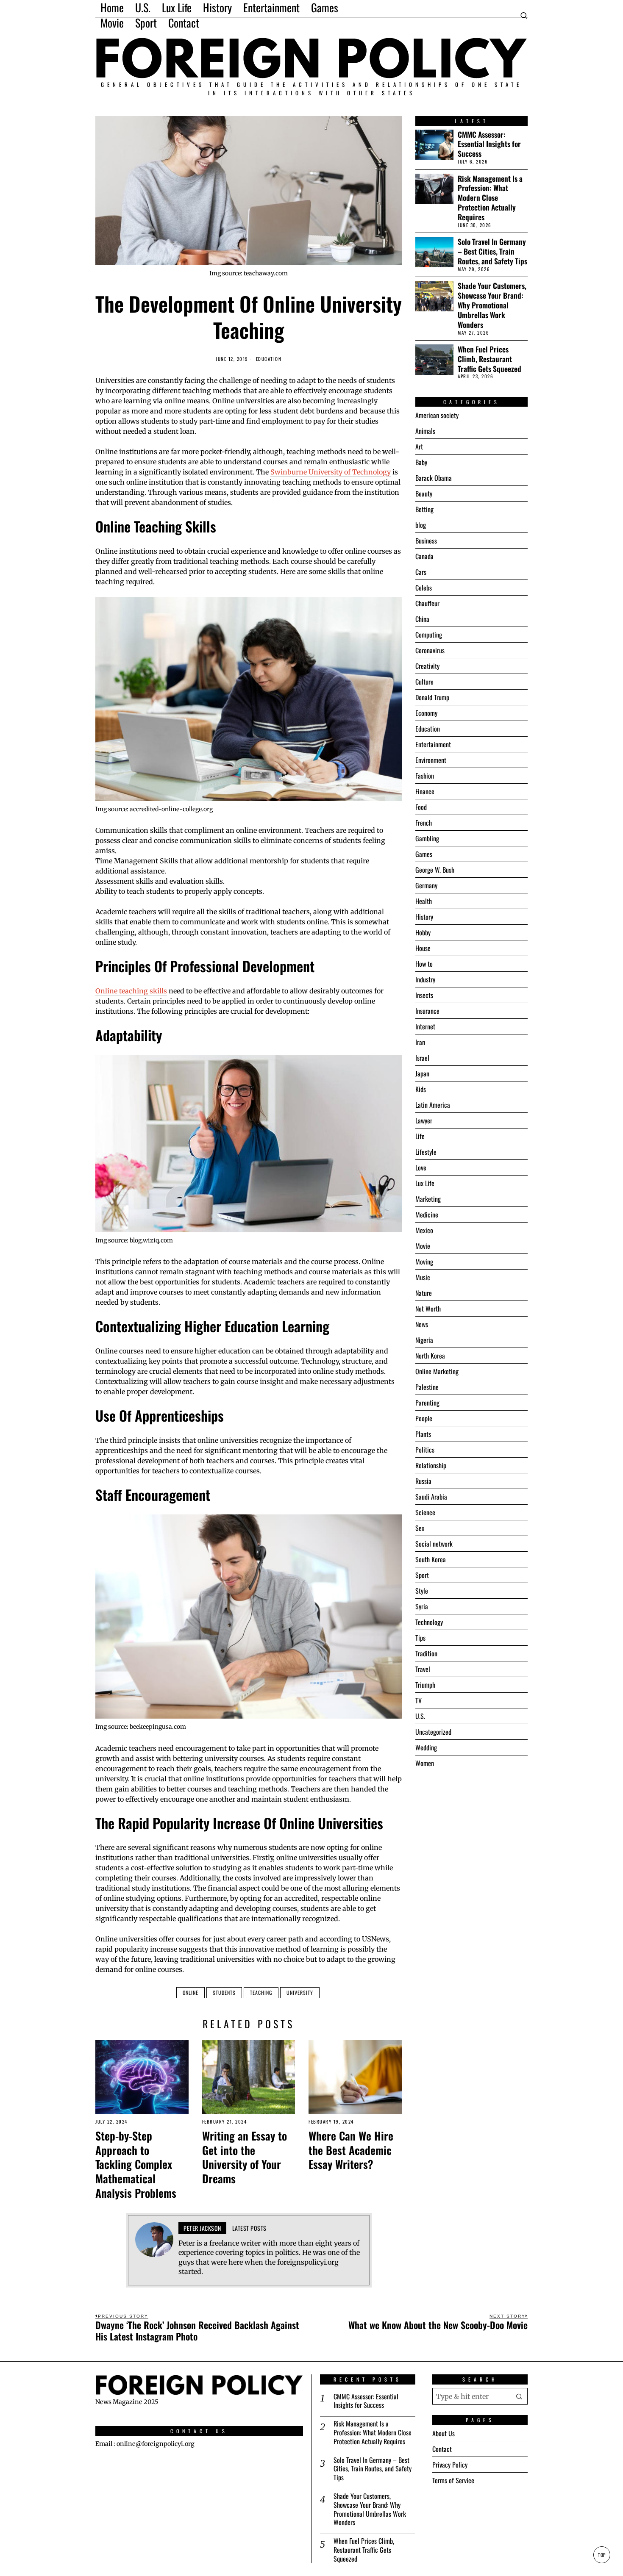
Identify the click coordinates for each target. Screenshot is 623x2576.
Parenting (427, 1403)
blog (421, 525)
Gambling (427, 838)
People (424, 1418)
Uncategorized (433, 1732)
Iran (420, 1042)
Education (269, 359)
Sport (422, 1575)
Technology (429, 1622)
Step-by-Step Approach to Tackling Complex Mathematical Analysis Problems (136, 2164)
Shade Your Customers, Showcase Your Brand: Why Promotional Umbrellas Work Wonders (492, 305)
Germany (426, 885)
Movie (423, 1246)
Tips (420, 1638)
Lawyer (424, 1120)
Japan (422, 1073)
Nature (424, 1293)
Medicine (427, 1215)
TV (419, 1700)
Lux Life (425, 1183)
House (423, 948)
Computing (429, 635)
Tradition (426, 1653)
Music (423, 1277)
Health (424, 901)
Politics (425, 1450)
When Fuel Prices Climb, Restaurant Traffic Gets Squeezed (489, 359)
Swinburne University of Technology (331, 472)
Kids (421, 1089)
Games (424, 854)
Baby (421, 462)
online (191, 1992)
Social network (434, 1544)
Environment (431, 760)
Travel (423, 1669)
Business (426, 541)
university (300, 1992)
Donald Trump (432, 697)
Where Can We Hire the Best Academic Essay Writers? (351, 2150)
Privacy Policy (450, 2465)
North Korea (430, 1356)
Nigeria (424, 1340)
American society (437, 415)
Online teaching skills (131, 991)
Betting (424, 509)
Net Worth (428, 1309)
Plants (423, 1434)
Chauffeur (427, 603)
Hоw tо (424, 964)
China (422, 619)
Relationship (431, 1465)
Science (425, 1512)
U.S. (420, 1716)
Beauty (424, 494)
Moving (424, 1262)
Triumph (425, 1685)
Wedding (426, 1747)
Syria (422, 1606)
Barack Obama (434, 478)
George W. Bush (435, 870)
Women (425, 1763)
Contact (442, 2449)
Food (421, 807)
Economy (426, 713)
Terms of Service (453, 2480)
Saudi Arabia (431, 1497)
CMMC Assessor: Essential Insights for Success (489, 144)
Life (420, 1136)
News (422, 1324)
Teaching (261, 1992)
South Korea (431, 1559)
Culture (424, 682)
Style (422, 1591)
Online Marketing (437, 1371)
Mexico (424, 1230)
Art (419, 446)
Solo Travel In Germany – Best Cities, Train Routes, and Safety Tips (492, 251)
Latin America (433, 1105)
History (424, 917)
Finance (425, 791)
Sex (420, 1528)
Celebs (424, 588)
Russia (423, 1481)
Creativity (427, 666)
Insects (424, 995)
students (224, 1992)
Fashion (425, 776)
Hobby (423, 932)
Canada (424, 556)
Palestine (427, 1387)
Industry (425, 979)
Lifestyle (426, 1152)
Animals (425, 431)
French (424, 823)
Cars (421, 572)
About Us (444, 2433)
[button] (519, 2396)
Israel (422, 1058)
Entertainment (433, 744)
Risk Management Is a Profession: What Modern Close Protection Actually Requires (490, 198)
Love (421, 1167)
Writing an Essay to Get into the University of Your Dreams (245, 2157)
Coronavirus (430, 650)
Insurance (427, 1011)
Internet (425, 1026)
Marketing (428, 1199)
